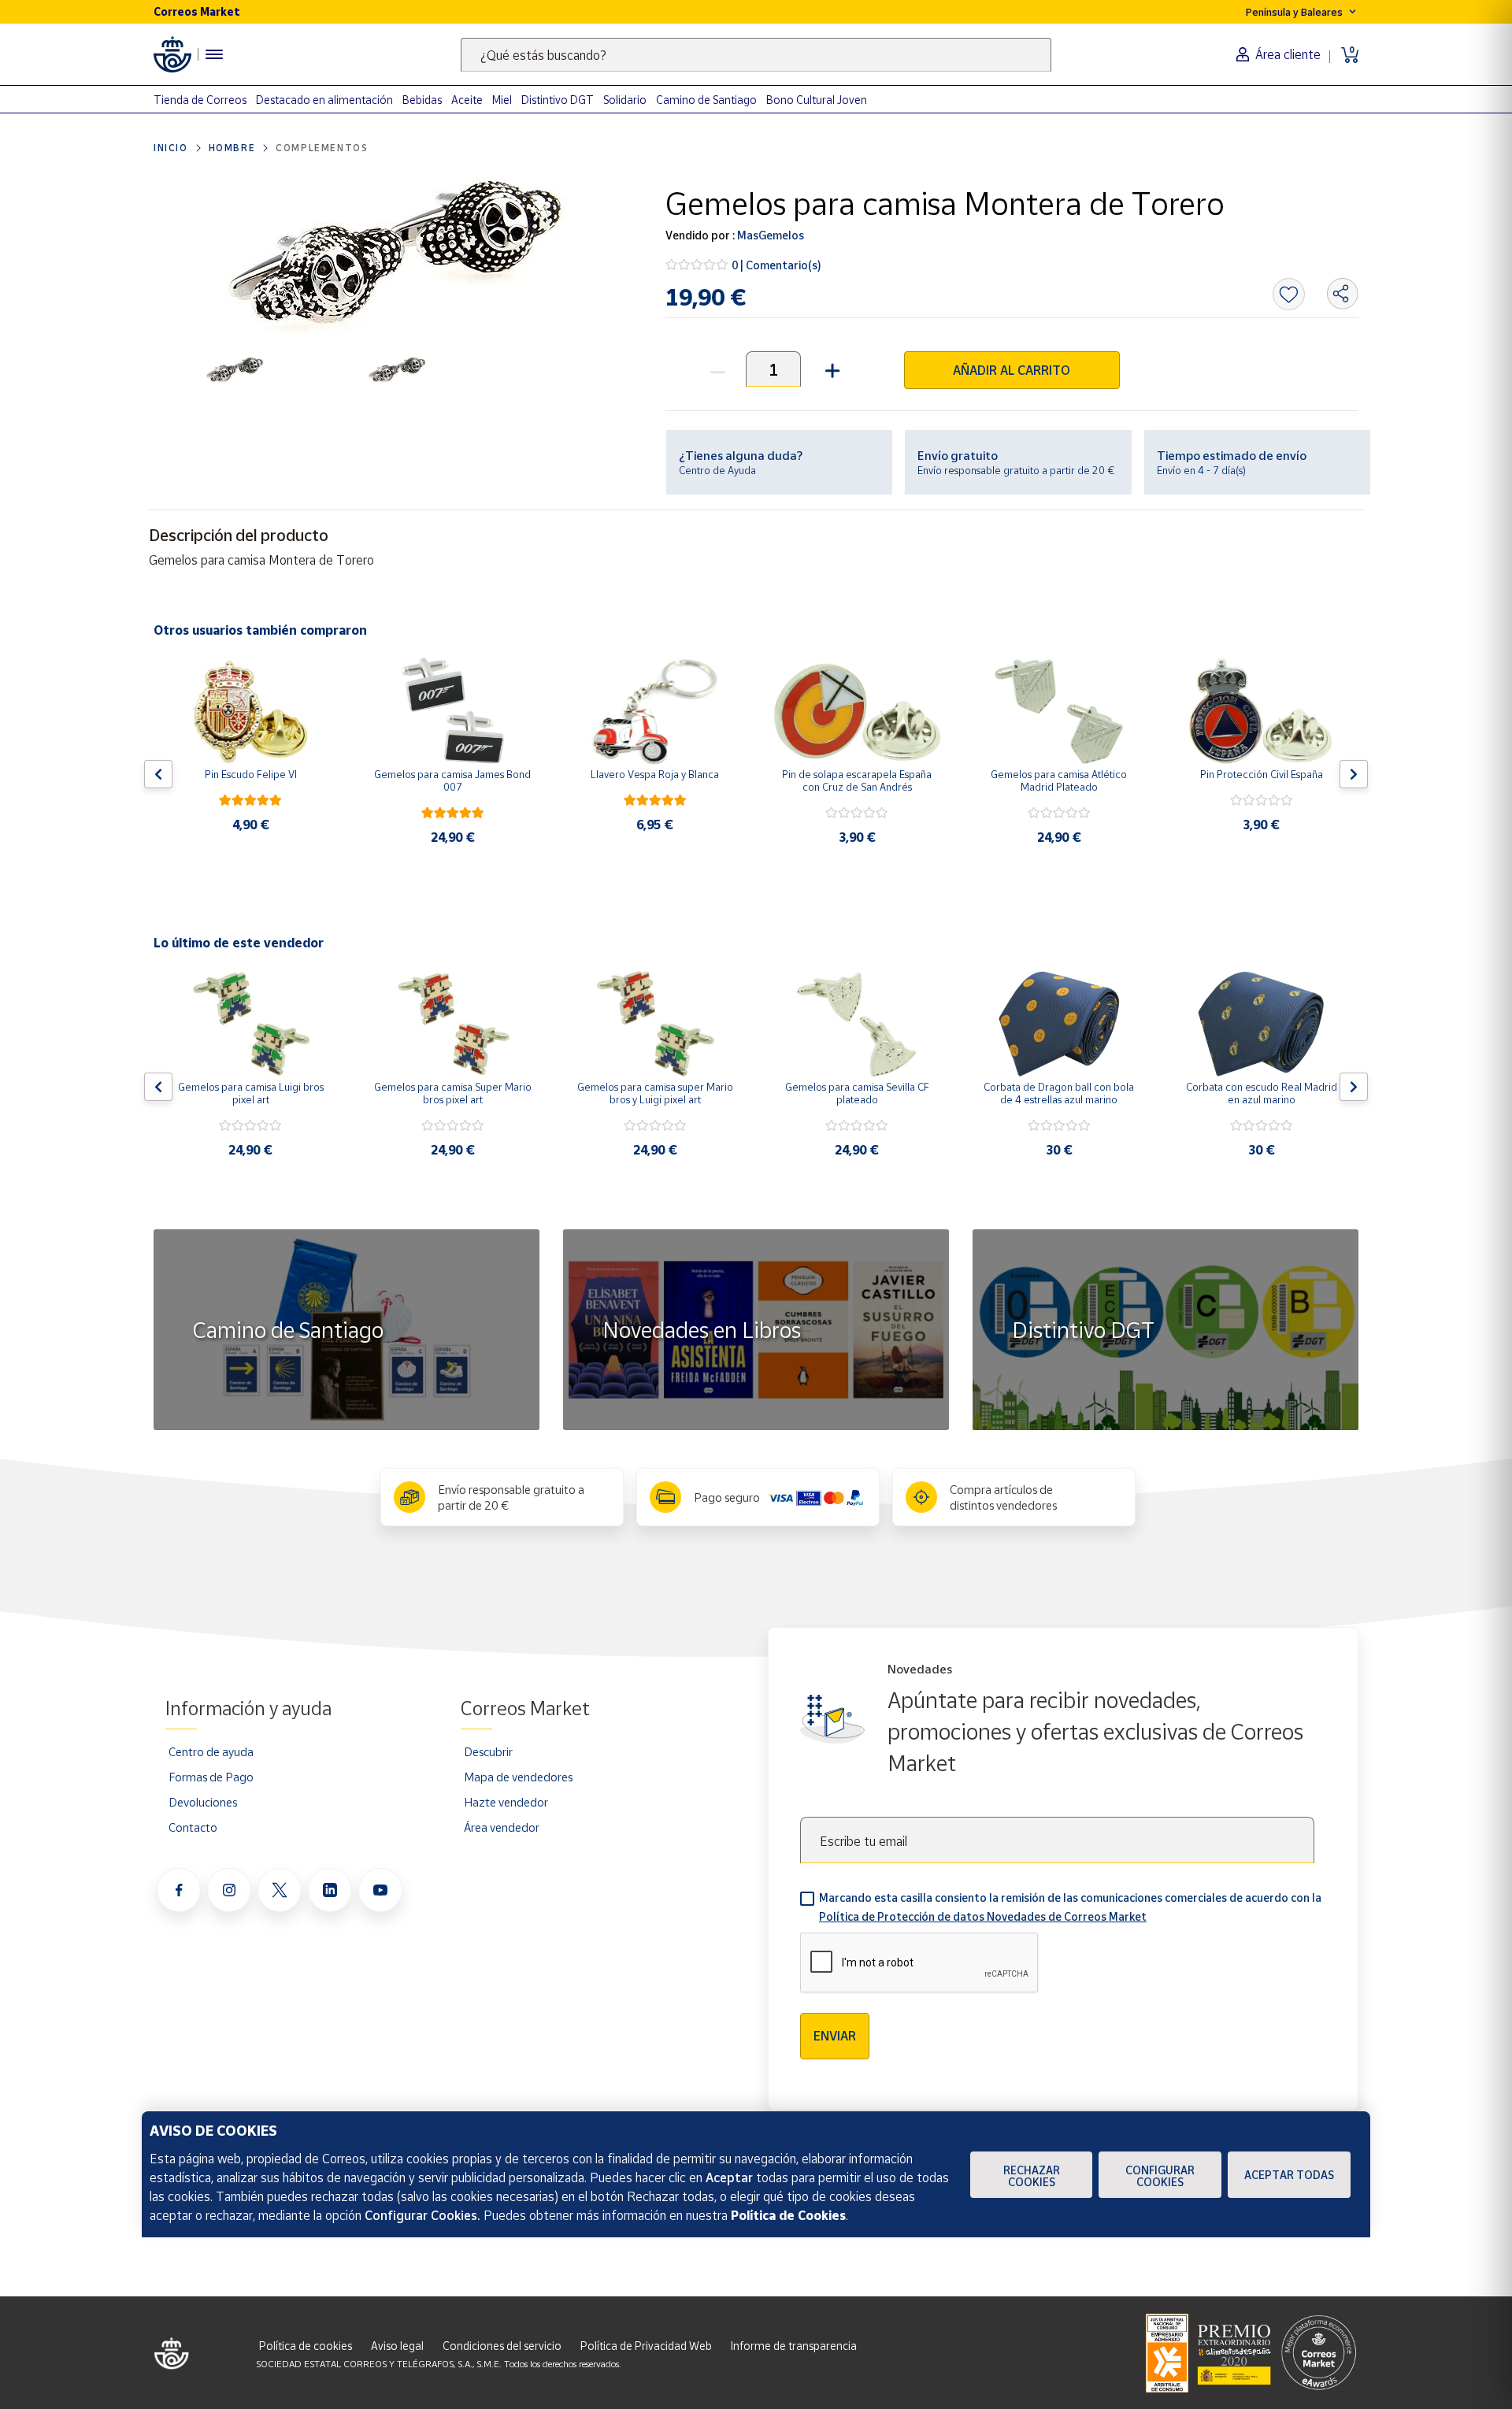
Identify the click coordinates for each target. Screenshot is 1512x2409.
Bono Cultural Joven (817, 100)
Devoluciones (203, 1802)
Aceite (467, 100)
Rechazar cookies (1032, 2176)
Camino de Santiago (706, 100)
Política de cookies (306, 2346)
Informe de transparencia (794, 2346)
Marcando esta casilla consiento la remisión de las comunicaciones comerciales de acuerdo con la (1070, 1907)
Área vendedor (502, 1827)
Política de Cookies (788, 2215)
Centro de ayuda (211, 1751)
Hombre (232, 148)
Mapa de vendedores (518, 1777)
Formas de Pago (211, 1777)
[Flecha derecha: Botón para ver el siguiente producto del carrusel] (1354, 774)
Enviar (835, 2036)
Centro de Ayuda (717, 470)
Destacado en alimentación (324, 100)
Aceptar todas (1289, 2175)
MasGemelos (769, 235)
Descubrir (488, 1751)
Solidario (625, 100)
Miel (502, 100)
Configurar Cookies (1160, 2176)
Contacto (193, 1827)
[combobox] (756, 55)
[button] (830, 369)
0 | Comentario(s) (776, 265)
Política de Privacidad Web (646, 2346)
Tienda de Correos (200, 100)
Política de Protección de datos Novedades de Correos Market (983, 1916)
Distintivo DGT (558, 100)
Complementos (322, 148)
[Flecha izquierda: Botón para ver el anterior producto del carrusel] (158, 774)
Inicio (171, 148)
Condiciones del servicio (502, 2346)
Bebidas (422, 100)
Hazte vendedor (506, 1802)
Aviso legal (397, 2346)
